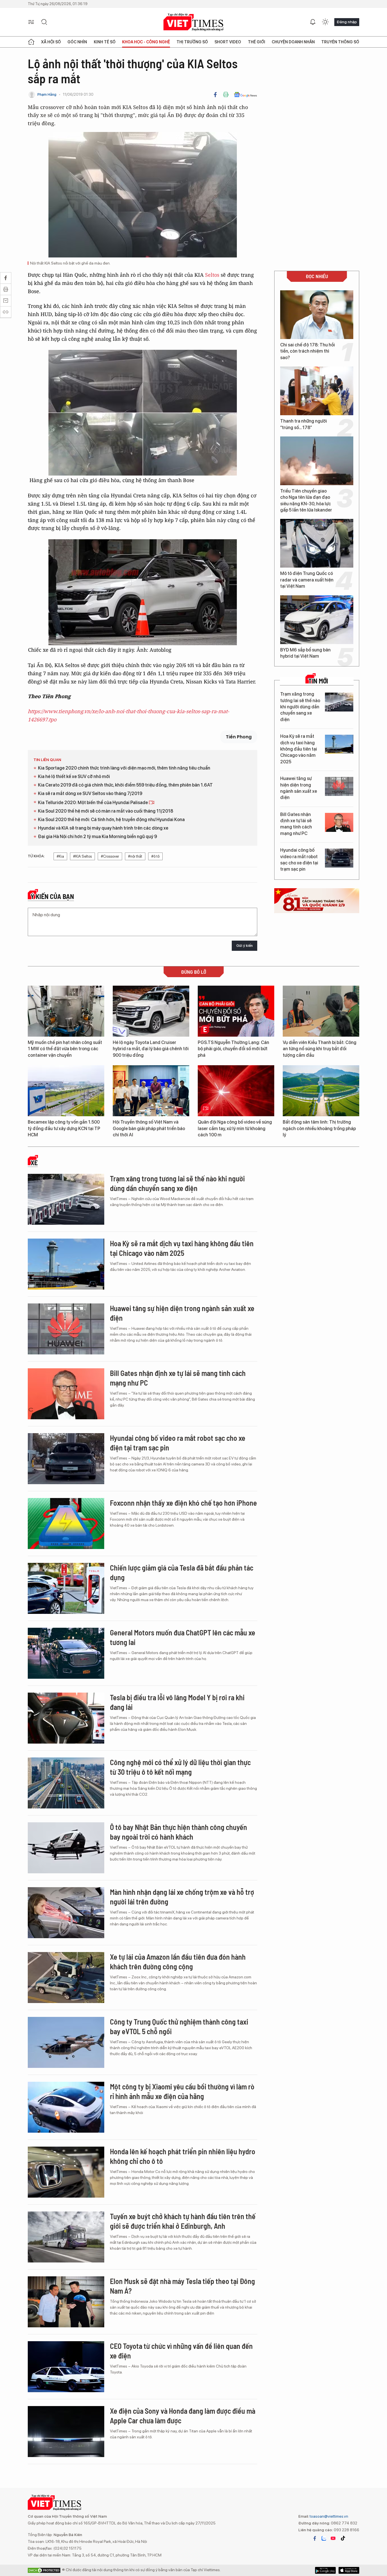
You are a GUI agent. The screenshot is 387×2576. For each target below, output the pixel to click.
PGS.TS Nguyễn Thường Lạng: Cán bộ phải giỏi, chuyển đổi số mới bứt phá (233, 1049)
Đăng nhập (347, 22)
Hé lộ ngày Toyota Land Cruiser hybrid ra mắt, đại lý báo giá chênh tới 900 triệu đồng (151, 1049)
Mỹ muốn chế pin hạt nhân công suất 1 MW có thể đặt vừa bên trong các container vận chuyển (65, 1049)
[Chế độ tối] (325, 22)
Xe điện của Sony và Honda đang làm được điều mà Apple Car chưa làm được (183, 2416)
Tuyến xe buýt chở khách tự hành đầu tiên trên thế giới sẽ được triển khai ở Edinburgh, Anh (183, 2221)
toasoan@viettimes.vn (328, 2516)
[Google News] (245, 95)
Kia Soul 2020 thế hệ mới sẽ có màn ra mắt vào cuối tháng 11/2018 (106, 811)
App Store (325, 2570)
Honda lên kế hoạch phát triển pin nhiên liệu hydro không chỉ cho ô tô (183, 2156)
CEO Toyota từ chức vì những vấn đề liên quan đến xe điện (181, 2351)
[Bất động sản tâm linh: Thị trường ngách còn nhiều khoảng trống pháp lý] (321, 1091)
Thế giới (257, 42)
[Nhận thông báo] (313, 22)
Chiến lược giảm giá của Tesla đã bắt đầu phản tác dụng (182, 1572)
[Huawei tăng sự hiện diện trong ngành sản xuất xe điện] (339, 786)
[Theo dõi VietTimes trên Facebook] (315, 2538)
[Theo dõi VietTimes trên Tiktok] (343, 2538)
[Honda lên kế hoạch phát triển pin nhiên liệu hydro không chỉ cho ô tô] (66, 2172)
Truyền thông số (340, 42)
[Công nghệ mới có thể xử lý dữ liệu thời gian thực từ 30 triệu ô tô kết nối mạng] (66, 1783)
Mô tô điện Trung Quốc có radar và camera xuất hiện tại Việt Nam (307, 580)
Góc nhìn (77, 42)
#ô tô (155, 856)
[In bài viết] (226, 95)
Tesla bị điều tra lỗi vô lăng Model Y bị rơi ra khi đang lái (177, 1702)
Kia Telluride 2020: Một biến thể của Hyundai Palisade (93, 803)
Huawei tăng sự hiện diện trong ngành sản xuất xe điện (299, 788)
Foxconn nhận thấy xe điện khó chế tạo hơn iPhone (183, 1503)
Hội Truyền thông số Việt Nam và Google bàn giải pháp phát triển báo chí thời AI (149, 1128)
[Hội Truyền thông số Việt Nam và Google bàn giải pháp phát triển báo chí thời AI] (151, 1091)
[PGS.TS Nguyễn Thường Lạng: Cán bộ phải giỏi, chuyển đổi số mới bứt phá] (236, 1011)
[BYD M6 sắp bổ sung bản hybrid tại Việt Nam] (317, 620)
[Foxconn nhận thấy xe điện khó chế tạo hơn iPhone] (66, 1524)
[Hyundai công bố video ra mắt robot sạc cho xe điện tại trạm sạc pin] (339, 858)
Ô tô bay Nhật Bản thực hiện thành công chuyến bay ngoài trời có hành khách (178, 1832)
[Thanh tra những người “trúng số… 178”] (317, 391)
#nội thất (135, 856)
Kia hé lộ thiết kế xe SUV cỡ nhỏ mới (74, 776)
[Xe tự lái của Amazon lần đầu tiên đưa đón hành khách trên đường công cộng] (66, 1978)
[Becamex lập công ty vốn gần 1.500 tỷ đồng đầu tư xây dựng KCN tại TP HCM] (66, 1091)
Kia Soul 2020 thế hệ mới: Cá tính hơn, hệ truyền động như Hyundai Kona (111, 820)
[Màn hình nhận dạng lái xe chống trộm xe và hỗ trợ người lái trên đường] (66, 1913)
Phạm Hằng (47, 94)
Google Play (349, 2570)
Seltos (212, 275)
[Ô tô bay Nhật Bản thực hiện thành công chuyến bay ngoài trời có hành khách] (66, 1848)
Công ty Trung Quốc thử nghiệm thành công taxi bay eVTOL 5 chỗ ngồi (179, 2026)
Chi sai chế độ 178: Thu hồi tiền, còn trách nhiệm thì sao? (308, 351)
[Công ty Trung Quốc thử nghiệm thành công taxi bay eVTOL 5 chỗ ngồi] (66, 2042)
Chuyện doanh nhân (293, 42)
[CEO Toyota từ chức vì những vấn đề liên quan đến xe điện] (66, 2367)
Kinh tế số (105, 42)
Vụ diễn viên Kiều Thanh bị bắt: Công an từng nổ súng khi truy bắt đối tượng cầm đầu (320, 1049)
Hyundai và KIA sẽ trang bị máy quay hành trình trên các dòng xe (103, 828)
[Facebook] (215, 95)
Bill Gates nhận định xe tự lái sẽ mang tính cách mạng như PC (296, 824)
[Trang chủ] (31, 42)
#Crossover (110, 856)
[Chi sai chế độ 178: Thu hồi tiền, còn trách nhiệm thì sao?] (317, 315)
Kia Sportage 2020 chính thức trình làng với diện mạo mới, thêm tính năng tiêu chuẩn (124, 768)
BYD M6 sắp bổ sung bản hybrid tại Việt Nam (305, 653)
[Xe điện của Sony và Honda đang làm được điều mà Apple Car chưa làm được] (66, 2432)
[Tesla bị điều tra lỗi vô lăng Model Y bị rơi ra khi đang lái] (66, 1718)
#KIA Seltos (82, 856)
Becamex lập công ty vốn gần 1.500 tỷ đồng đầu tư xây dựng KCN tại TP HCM (64, 1128)
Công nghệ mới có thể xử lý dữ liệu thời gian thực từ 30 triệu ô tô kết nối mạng (180, 1767)
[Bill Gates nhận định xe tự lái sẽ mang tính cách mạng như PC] (339, 822)
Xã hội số (51, 42)
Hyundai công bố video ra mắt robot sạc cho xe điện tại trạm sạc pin (299, 860)
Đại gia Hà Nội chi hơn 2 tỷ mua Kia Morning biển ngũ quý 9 (97, 837)
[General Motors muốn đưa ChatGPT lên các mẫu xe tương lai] (66, 1653)
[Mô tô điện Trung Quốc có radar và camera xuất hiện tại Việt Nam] (317, 543)
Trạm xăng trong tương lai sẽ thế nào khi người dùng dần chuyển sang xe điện (300, 707)
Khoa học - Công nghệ (146, 42)
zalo (324, 2538)
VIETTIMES (193, 22)
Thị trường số (192, 42)
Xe (34, 1163)
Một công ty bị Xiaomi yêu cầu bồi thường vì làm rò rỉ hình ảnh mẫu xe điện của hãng (182, 2091)
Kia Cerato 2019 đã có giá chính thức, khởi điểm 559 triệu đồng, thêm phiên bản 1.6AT (125, 785)
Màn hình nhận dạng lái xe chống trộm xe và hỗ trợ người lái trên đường (182, 1897)
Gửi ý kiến (244, 946)
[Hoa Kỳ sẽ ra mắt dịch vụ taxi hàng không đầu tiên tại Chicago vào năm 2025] (339, 744)
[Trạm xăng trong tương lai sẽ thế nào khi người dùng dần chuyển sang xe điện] (339, 702)
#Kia (60, 856)
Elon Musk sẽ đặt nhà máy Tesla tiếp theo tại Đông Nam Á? (182, 2286)
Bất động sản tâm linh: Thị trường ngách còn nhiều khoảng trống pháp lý (319, 1128)
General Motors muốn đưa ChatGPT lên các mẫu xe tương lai (183, 1637)
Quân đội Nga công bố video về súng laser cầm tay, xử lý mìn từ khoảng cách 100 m (235, 1128)
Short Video (228, 42)
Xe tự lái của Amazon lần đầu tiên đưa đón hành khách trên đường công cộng (178, 1962)
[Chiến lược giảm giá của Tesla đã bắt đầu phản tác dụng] (66, 1588)
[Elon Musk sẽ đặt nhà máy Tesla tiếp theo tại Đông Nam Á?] (66, 2302)
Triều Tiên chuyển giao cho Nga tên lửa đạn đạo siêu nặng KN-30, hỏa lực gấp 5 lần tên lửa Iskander (306, 500)
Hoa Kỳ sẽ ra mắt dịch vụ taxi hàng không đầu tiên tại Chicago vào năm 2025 (299, 749)
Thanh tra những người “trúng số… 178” (304, 424)
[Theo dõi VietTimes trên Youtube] (333, 2538)
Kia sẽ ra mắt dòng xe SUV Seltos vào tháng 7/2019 (90, 793)
